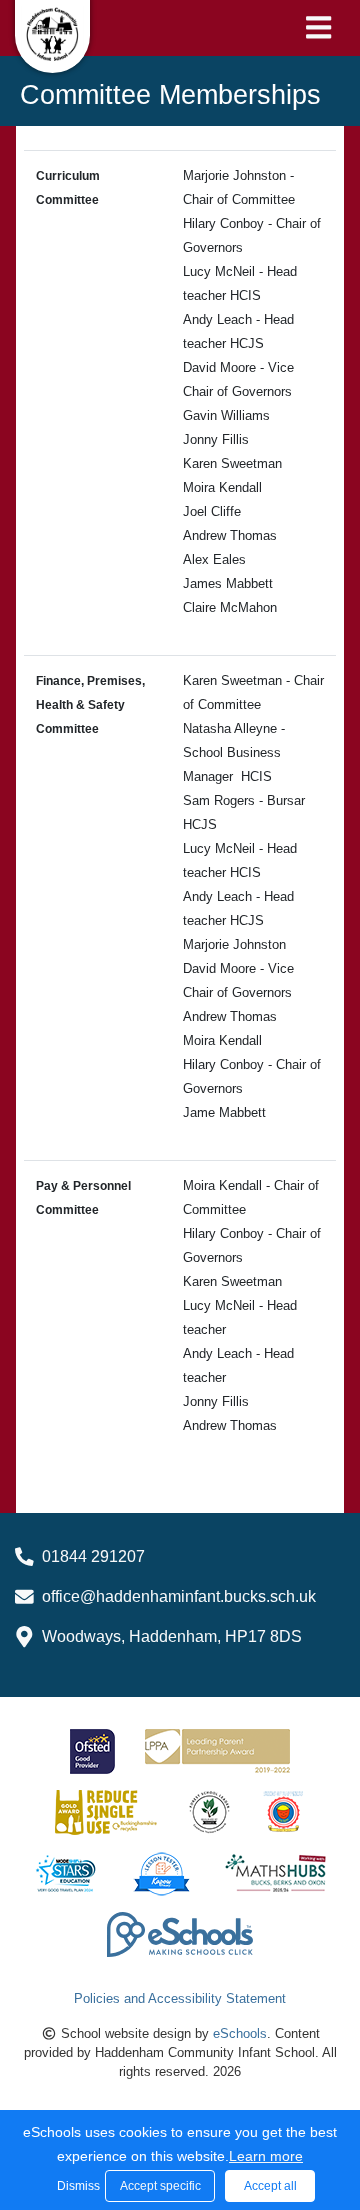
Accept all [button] (270, 2186)
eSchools (240, 2033)
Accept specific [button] (160, 2186)
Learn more (266, 2156)
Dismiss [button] (76, 2186)
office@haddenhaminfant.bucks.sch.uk (179, 1596)
